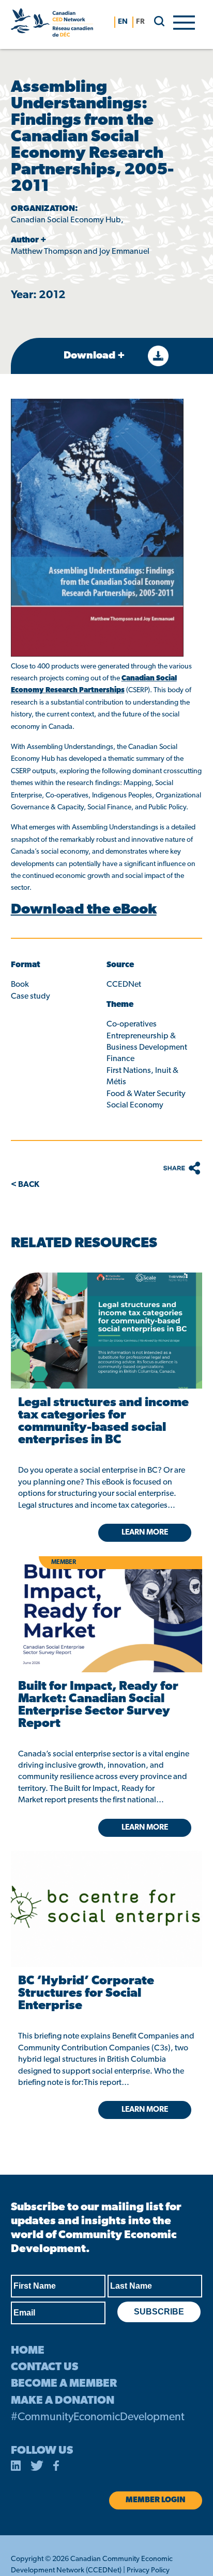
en (123, 22)
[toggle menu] (184, 22)
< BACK (25, 1185)
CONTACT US (44, 2367)
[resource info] (106, 1893)
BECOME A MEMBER (64, 2384)
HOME (28, 2351)
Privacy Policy (148, 2571)
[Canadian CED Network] (52, 25)
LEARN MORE (145, 2110)
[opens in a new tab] (106, 1331)
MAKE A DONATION (63, 2401)
